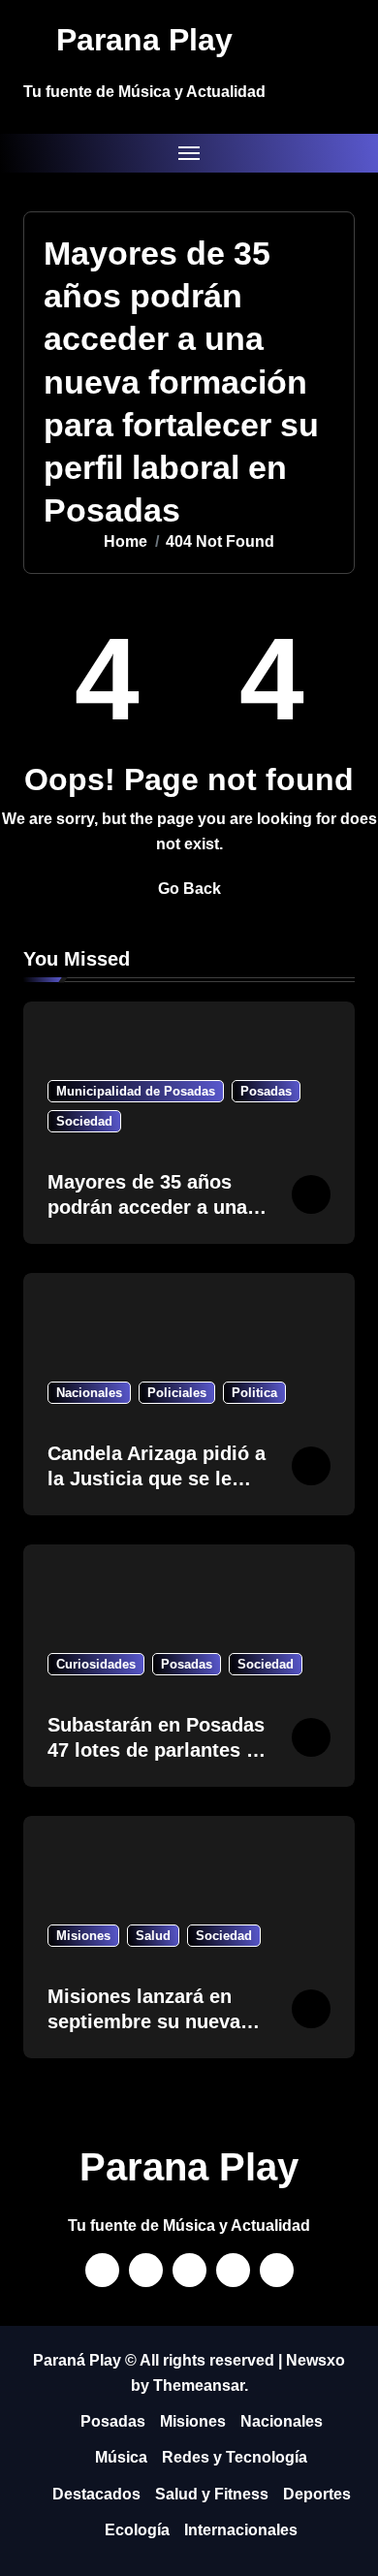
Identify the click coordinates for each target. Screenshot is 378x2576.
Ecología (137, 2530)
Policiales (177, 1393)
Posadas (266, 1091)
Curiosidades (96, 1664)
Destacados (96, 2494)
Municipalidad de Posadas (136, 1091)
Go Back (189, 889)
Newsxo (315, 2360)
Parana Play (144, 40)
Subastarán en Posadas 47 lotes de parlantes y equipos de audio (156, 1750)
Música (121, 2457)
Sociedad (84, 1121)
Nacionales (89, 1393)
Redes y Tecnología (235, 2457)
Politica (254, 1393)
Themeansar (199, 2385)
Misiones (83, 1936)
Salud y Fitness (212, 2494)
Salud (153, 1936)
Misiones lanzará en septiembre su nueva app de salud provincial (156, 2021)
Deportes (317, 2494)
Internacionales (241, 2530)
